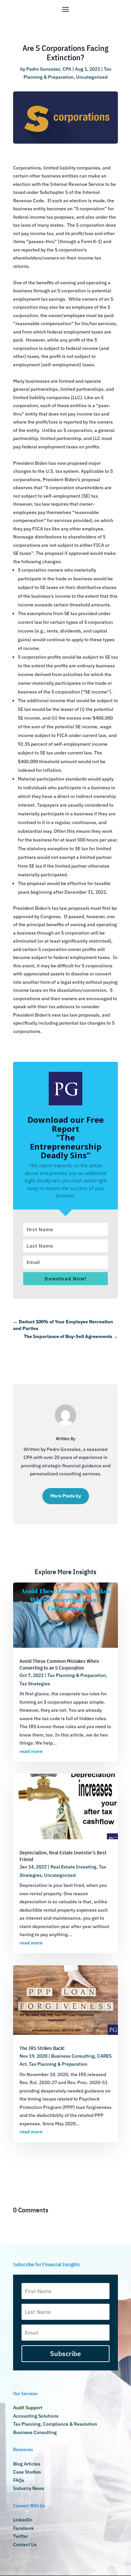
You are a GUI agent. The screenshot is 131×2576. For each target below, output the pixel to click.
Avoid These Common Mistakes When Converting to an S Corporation (59, 1664)
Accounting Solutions (36, 2416)
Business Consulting (73, 2056)
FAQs (19, 2480)
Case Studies (27, 2472)
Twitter (21, 2536)
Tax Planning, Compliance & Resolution (55, 2424)
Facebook (24, 2528)
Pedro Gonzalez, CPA (49, 69)
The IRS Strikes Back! (42, 2048)
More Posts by (66, 1496)
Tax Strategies (35, 1684)
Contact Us (25, 2545)
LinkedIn (23, 2520)
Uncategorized (92, 77)
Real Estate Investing (73, 1867)
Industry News (29, 2488)
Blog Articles (27, 2464)
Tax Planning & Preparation (77, 1675)
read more (31, 1751)
